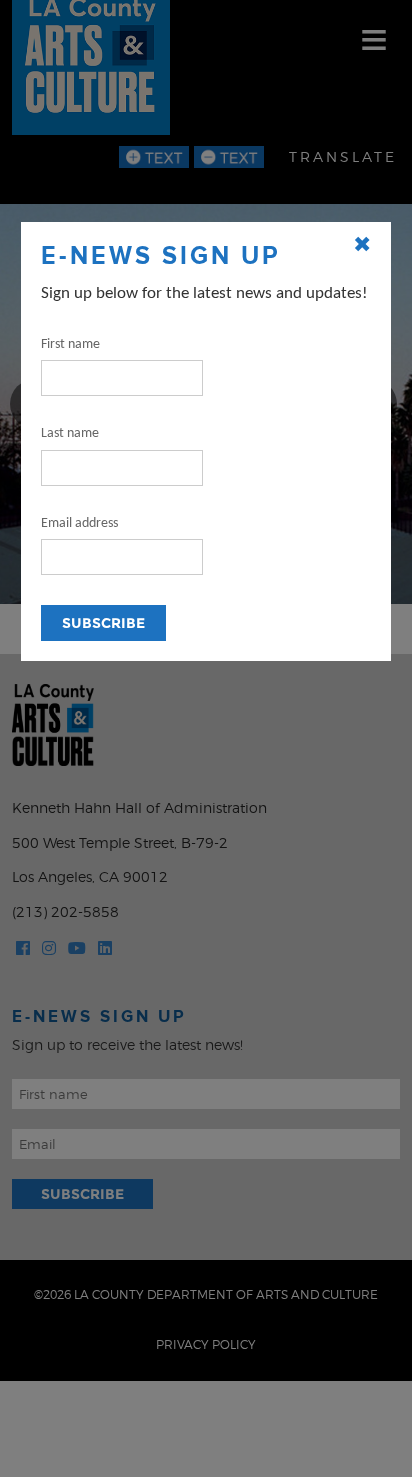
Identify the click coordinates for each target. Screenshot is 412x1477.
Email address (79, 523)
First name (70, 344)
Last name (70, 433)
